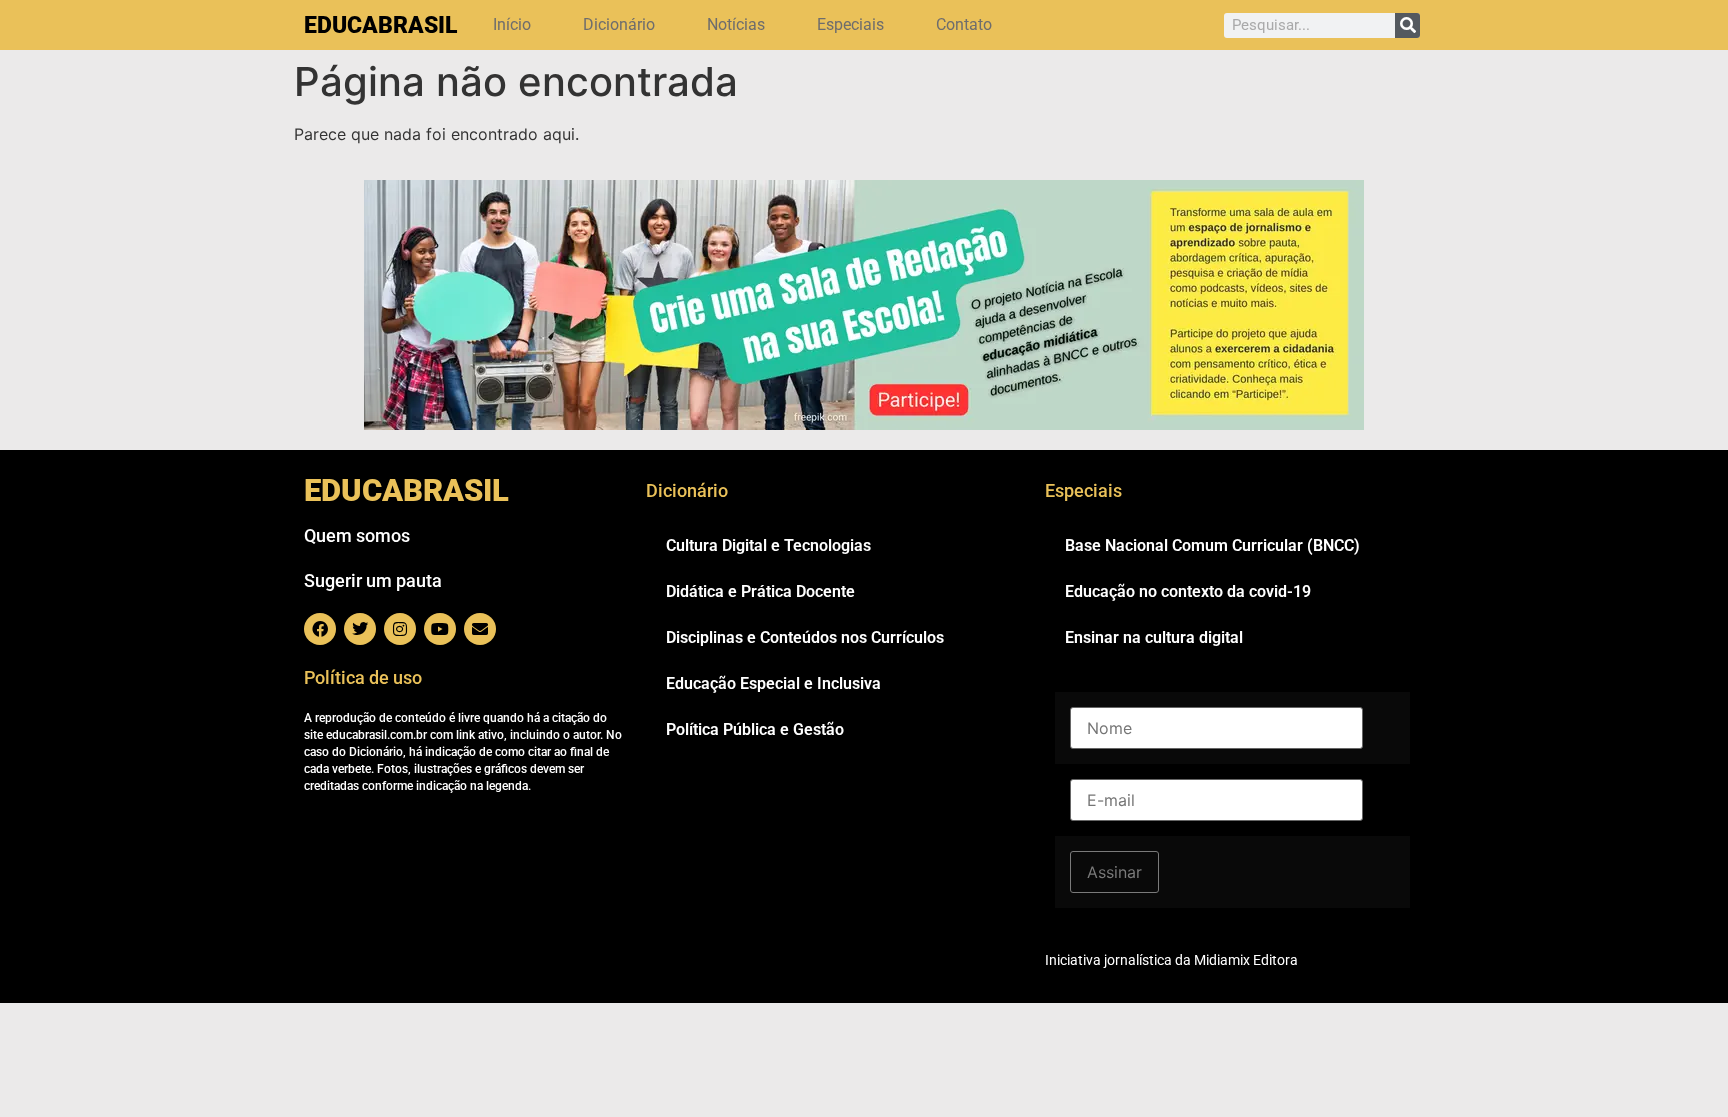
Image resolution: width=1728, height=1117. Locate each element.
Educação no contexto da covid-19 (1188, 591)
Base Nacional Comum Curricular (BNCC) (1212, 545)
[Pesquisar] (1407, 25)
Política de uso (363, 677)
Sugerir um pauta (373, 580)
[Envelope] (480, 629)
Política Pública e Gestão (755, 729)
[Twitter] (360, 629)
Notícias (736, 24)
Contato (964, 24)
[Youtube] (440, 629)
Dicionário (619, 24)
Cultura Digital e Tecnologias (768, 545)
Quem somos (357, 535)
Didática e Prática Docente (760, 591)
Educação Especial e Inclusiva (773, 683)
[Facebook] (320, 629)
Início (512, 24)
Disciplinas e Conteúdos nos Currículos (805, 637)
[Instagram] (400, 629)
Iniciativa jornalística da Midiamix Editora (1171, 960)
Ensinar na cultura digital (1154, 637)
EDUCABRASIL (380, 25)
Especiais (850, 24)
